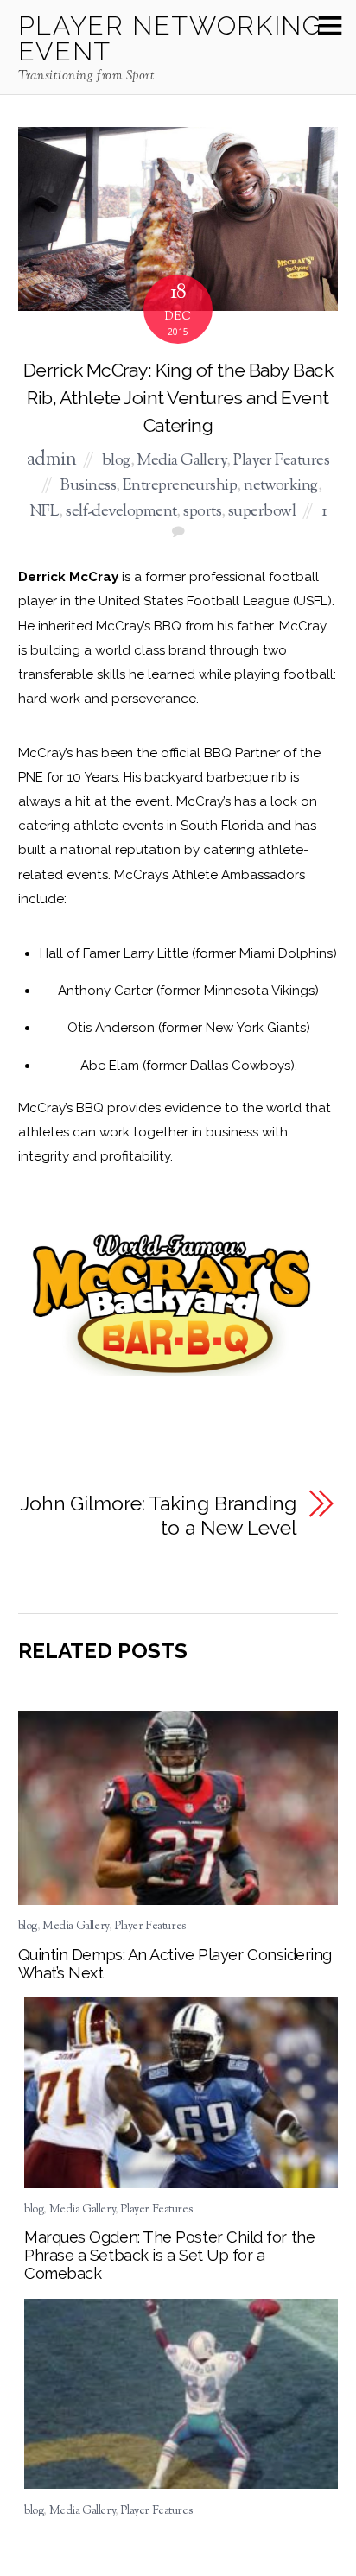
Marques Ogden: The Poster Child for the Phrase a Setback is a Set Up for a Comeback (169, 2255)
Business (88, 486)
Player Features (281, 461)
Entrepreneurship (180, 486)
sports (202, 512)
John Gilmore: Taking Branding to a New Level (158, 1516)
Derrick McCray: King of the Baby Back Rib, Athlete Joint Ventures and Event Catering (178, 398)
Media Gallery (181, 461)
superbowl (262, 512)
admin (51, 460)
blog (116, 461)
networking (281, 486)
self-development (121, 512)
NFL (44, 512)
